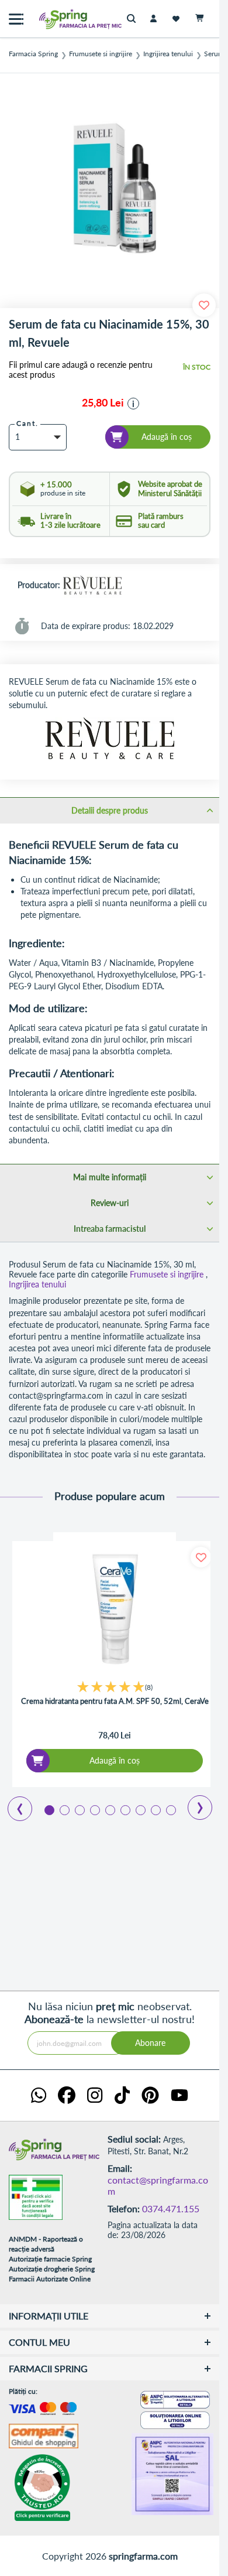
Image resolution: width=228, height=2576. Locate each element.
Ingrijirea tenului (168, 54)
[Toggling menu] (16, 19)
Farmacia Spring (33, 54)
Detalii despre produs (110, 810)
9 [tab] (170, 1809)
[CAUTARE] (134, 19)
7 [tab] (140, 1809)
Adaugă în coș (115, 1760)
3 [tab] (79, 1809)
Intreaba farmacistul (110, 1229)
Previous (13, 1805)
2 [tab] (64, 1809)
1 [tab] (49, 1809)
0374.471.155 (171, 2208)
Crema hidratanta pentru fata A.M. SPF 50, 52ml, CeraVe (115, 1701)
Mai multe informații (110, 1177)
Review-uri (110, 1203)
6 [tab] (125, 1809)
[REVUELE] (92, 586)
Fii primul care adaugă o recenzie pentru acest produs (81, 370)
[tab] (110, 810)
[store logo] (56, 19)
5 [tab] (109, 1809)
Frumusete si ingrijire (101, 54)
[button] (133, 404)
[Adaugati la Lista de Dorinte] (201, 1557)
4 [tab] (94, 1809)
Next (192, 1803)
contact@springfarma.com (158, 2186)
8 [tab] (155, 1809)
